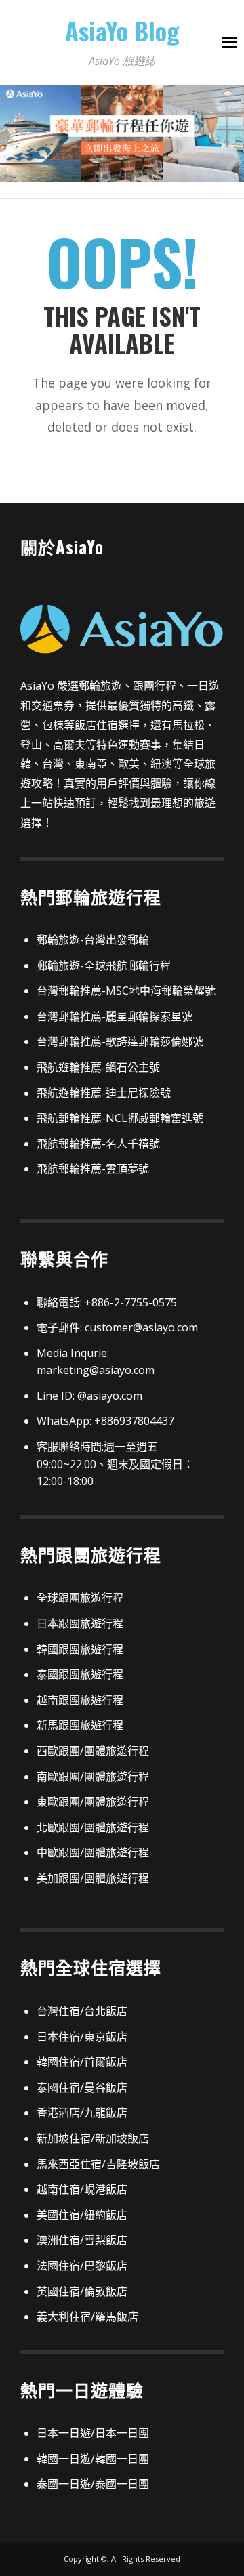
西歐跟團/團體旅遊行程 (93, 1751)
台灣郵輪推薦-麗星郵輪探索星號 (115, 1016)
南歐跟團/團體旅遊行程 (93, 1777)
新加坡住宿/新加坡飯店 (93, 2138)
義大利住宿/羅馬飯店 (87, 2317)
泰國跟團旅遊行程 (80, 1674)
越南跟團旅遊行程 (80, 1700)
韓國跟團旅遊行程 (80, 1649)
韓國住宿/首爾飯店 (82, 2062)
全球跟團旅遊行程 (80, 1598)
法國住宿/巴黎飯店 (82, 2266)
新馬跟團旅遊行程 (80, 1725)
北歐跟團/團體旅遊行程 (93, 1827)
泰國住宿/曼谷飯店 (82, 2087)
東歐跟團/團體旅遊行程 (93, 1802)
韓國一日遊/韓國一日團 (93, 2459)
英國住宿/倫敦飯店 (82, 2291)
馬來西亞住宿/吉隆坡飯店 (98, 2164)
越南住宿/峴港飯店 (82, 2189)
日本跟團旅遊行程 (80, 1623)
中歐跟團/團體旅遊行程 (93, 1852)
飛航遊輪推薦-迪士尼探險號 (104, 1093)
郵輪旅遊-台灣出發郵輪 (93, 940)
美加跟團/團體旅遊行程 (93, 1878)
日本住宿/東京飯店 (82, 2037)
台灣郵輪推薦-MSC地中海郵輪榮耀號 (126, 991)
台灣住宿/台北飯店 (82, 2011)
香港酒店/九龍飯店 (82, 2113)
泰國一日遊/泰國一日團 (93, 2484)
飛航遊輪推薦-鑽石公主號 (98, 1067)
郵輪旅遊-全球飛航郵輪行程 (104, 965)
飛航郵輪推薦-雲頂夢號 (93, 1169)
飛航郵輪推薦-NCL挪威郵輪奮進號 (120, 1118)
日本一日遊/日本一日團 (93, 2433)
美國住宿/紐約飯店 (82, 2215)
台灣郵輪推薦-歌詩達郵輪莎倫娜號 (120, 1041)
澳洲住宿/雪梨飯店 (82, 2240)
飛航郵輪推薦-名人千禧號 (98, 1144)
